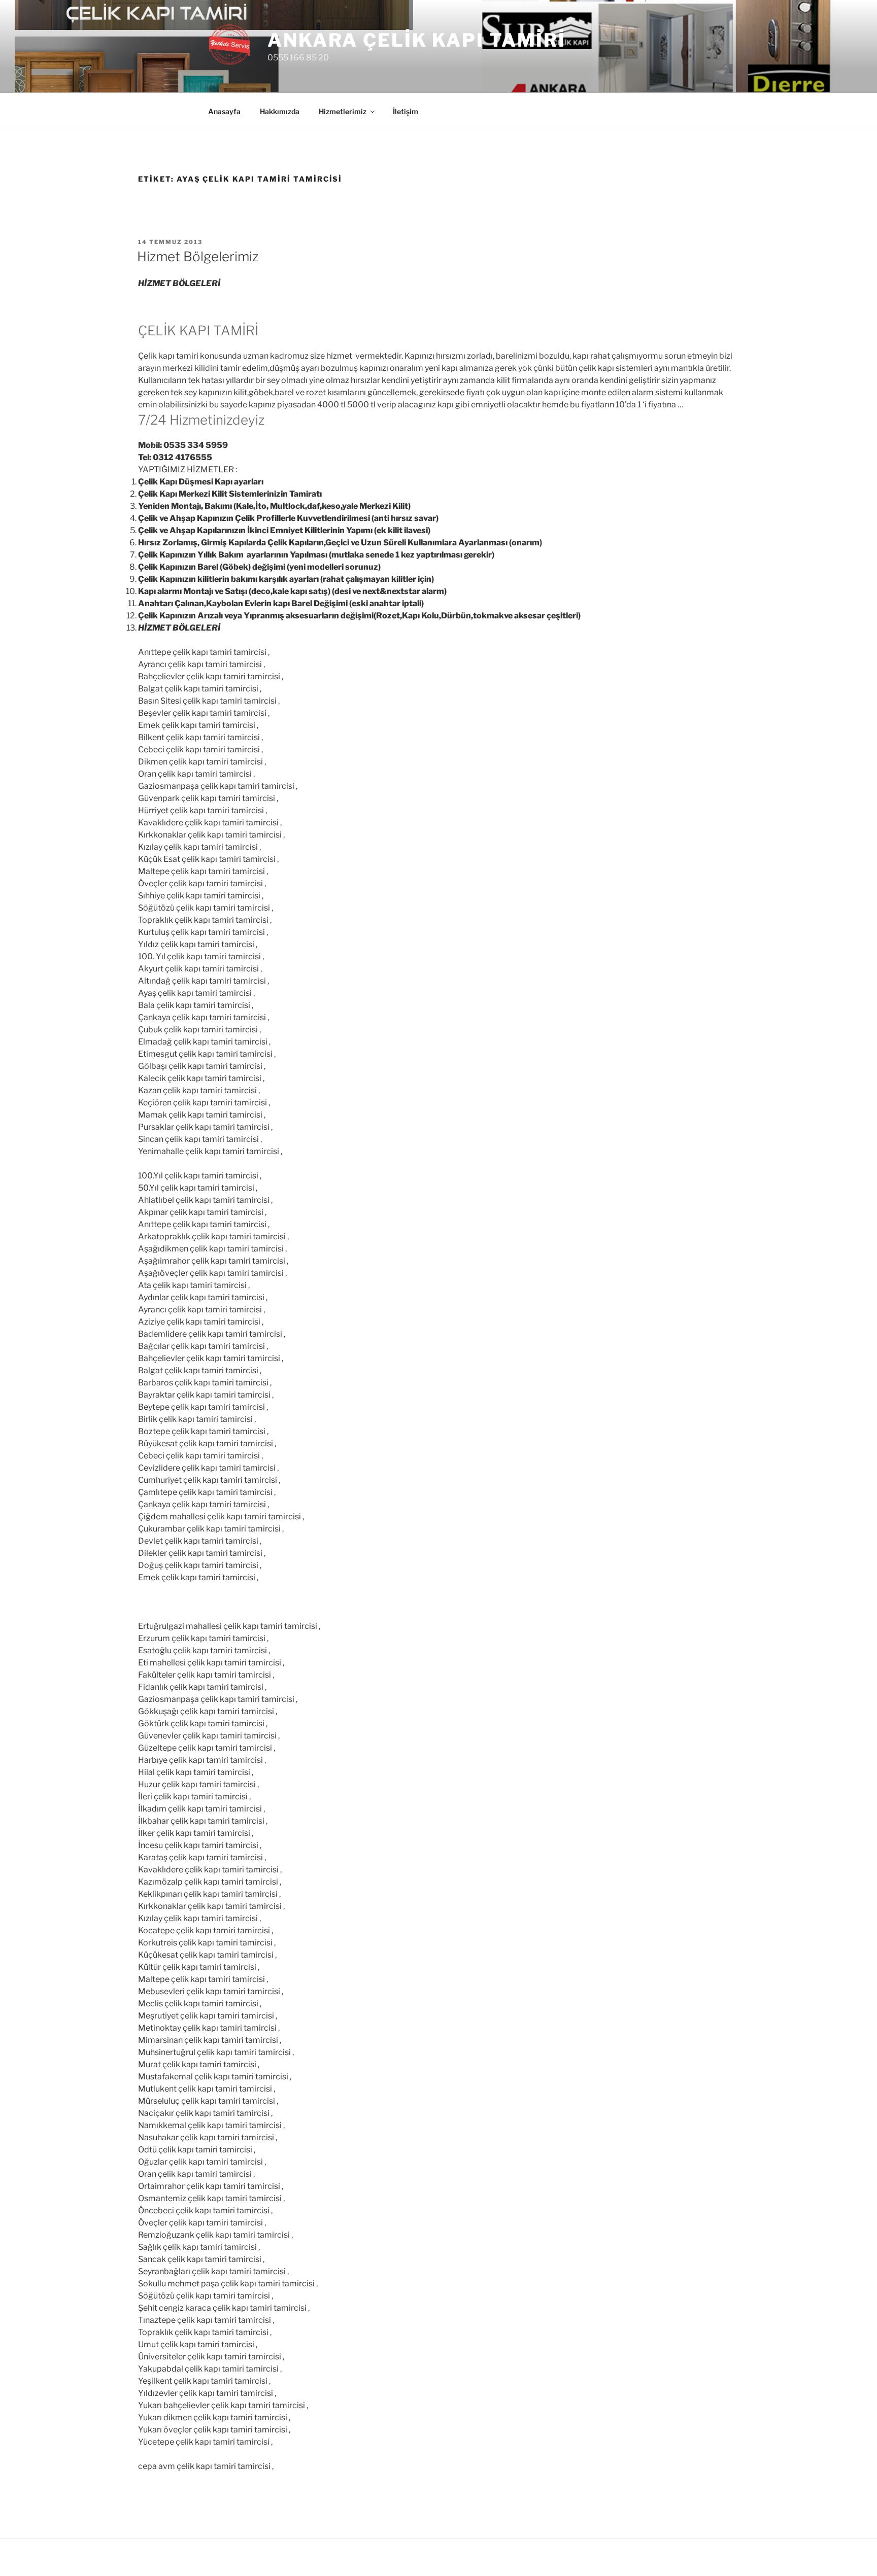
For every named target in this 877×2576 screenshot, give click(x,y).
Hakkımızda (280, 111)
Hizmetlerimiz (343, 111)
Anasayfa (224, 111)
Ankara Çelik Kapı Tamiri (417, 40)
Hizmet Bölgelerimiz (198, 256)
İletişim (406, 111)
